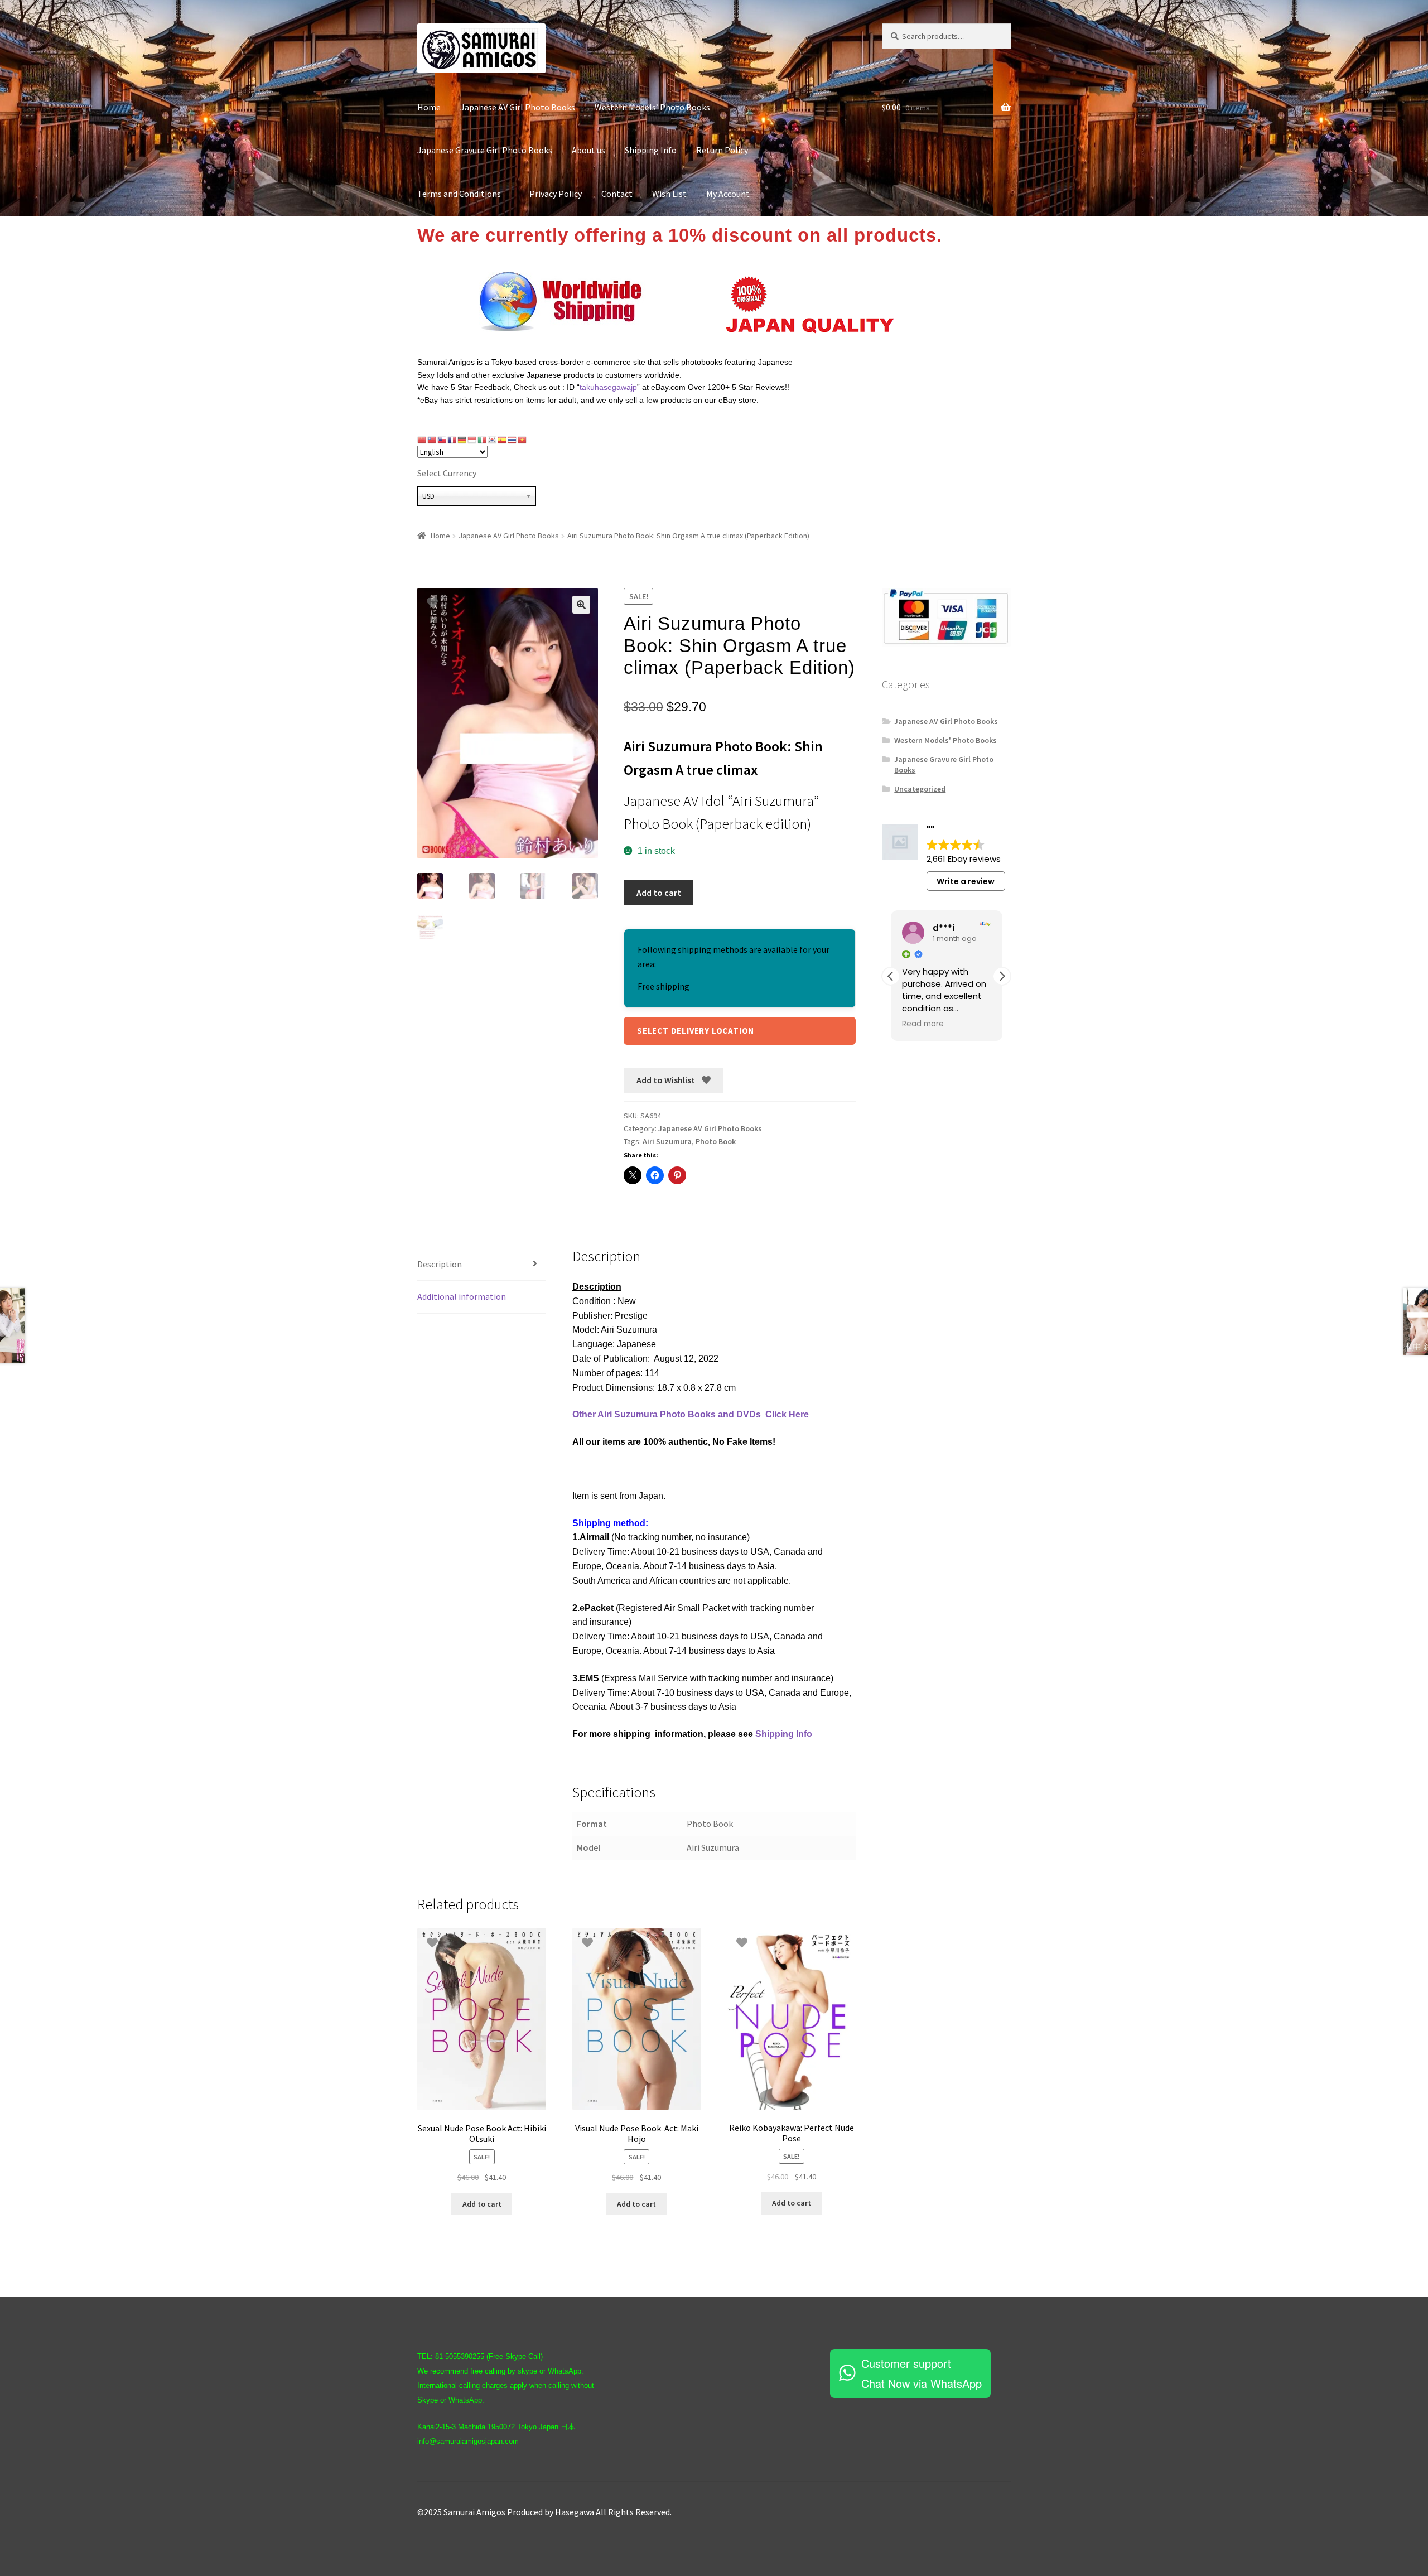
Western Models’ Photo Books (652, 107)
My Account (728, 194)
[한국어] (493, 440)
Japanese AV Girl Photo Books (518, 107)
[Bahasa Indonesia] (472, 440)
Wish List (669, 194)
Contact (617, 194)
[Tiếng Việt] (523, 440)
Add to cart (659, 893)
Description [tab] (440, 1264)
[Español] (503, 440)
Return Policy (722, 150)
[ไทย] (513, 440)
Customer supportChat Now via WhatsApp (922, 2373)
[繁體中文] (432, 440)
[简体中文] (422, 440)
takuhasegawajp (608, 387)
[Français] (452, 440)
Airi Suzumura (667, 1141)
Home (429, 107)
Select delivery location (696, 1031)
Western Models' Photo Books (945, 740)
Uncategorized (920, 789)
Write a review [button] (966, 881)
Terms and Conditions (464, 194)
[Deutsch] (462, 440)
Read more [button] (923, 1024)
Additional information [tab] (462, 1296)
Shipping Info (651, 150)
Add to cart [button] (482, 2204)
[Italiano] (483, 440)
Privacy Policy (556, 194)
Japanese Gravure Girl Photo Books (485, 150)
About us (588, 150)
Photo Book (716, 1141)
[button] (581, 605)
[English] (442, 440)
